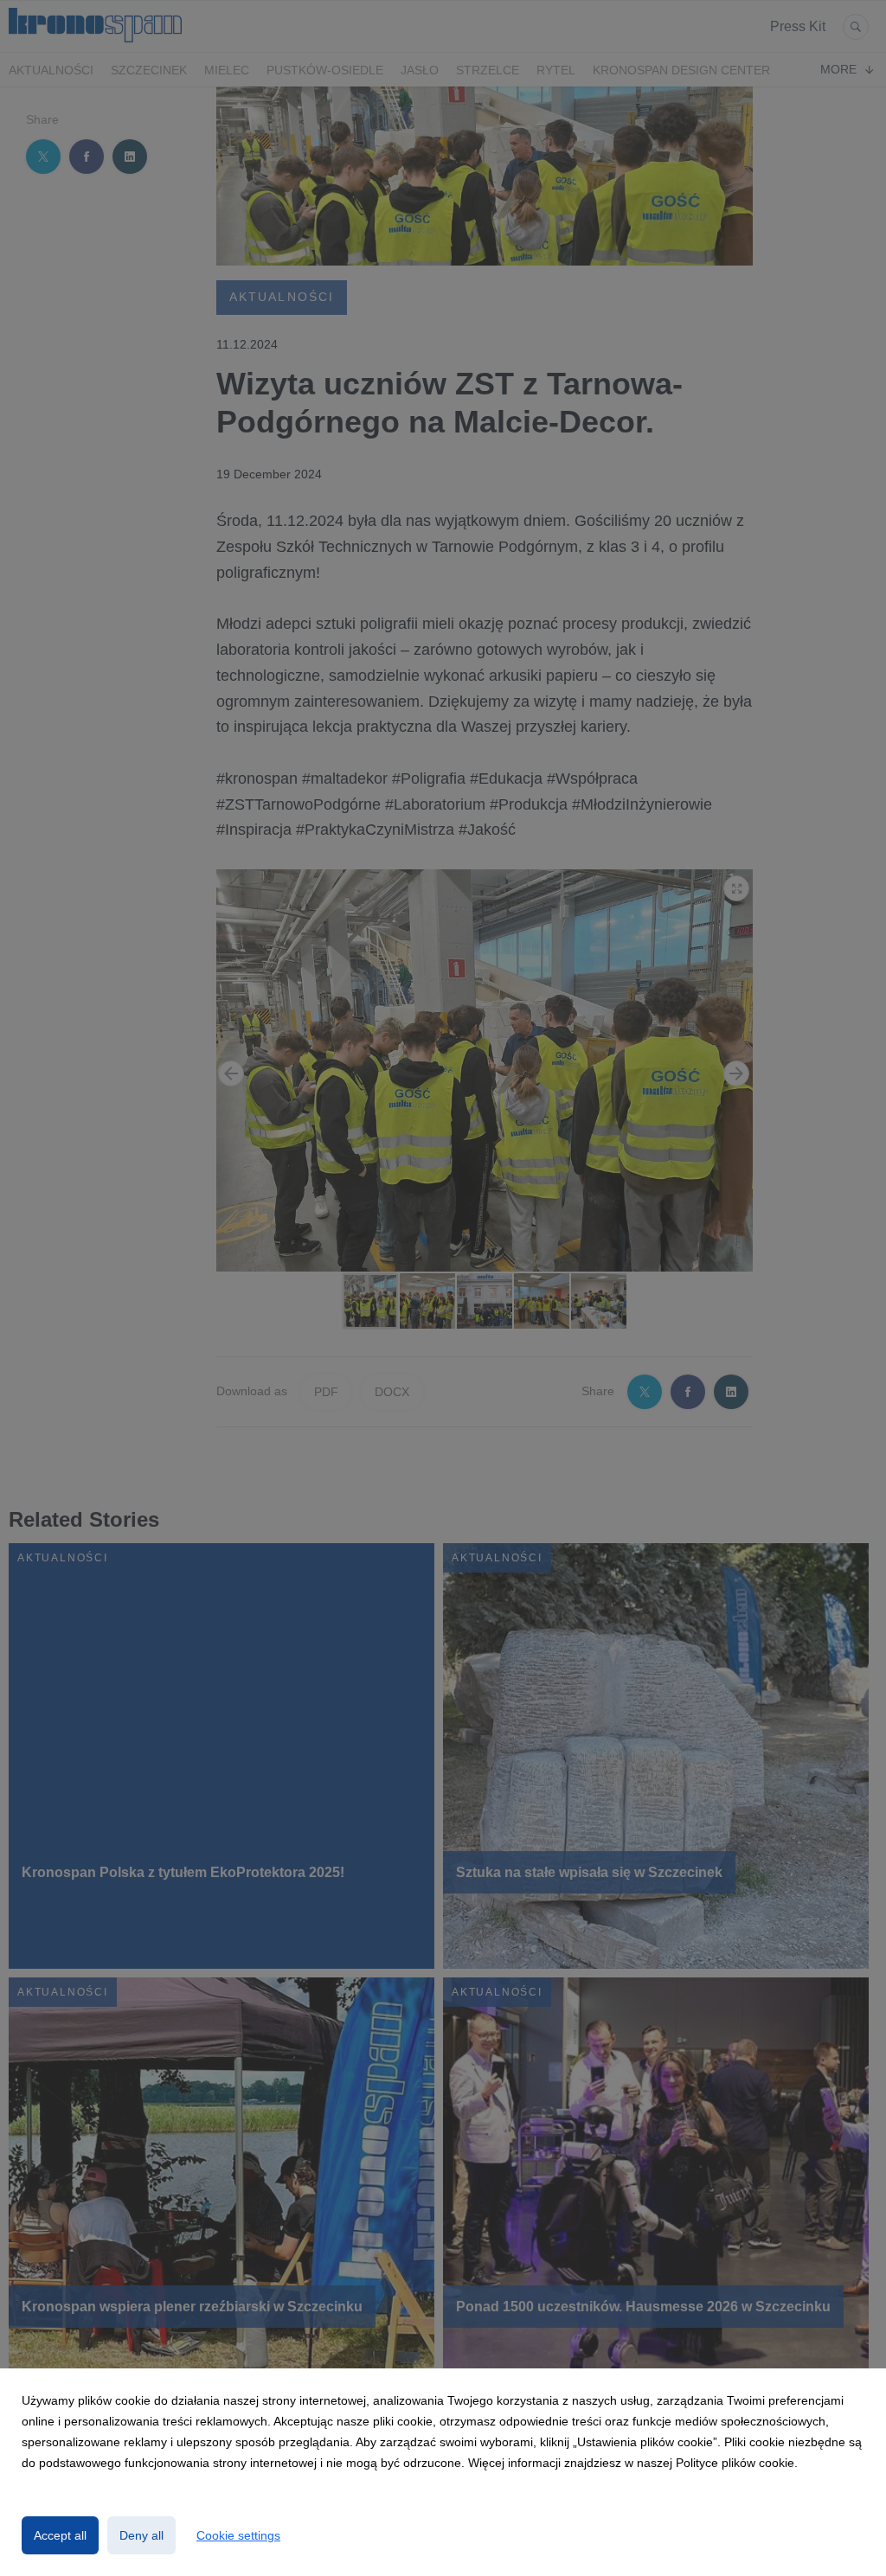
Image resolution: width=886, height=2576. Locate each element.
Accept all (60, 2535)
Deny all (141, 2535)
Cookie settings (238, 2535)
